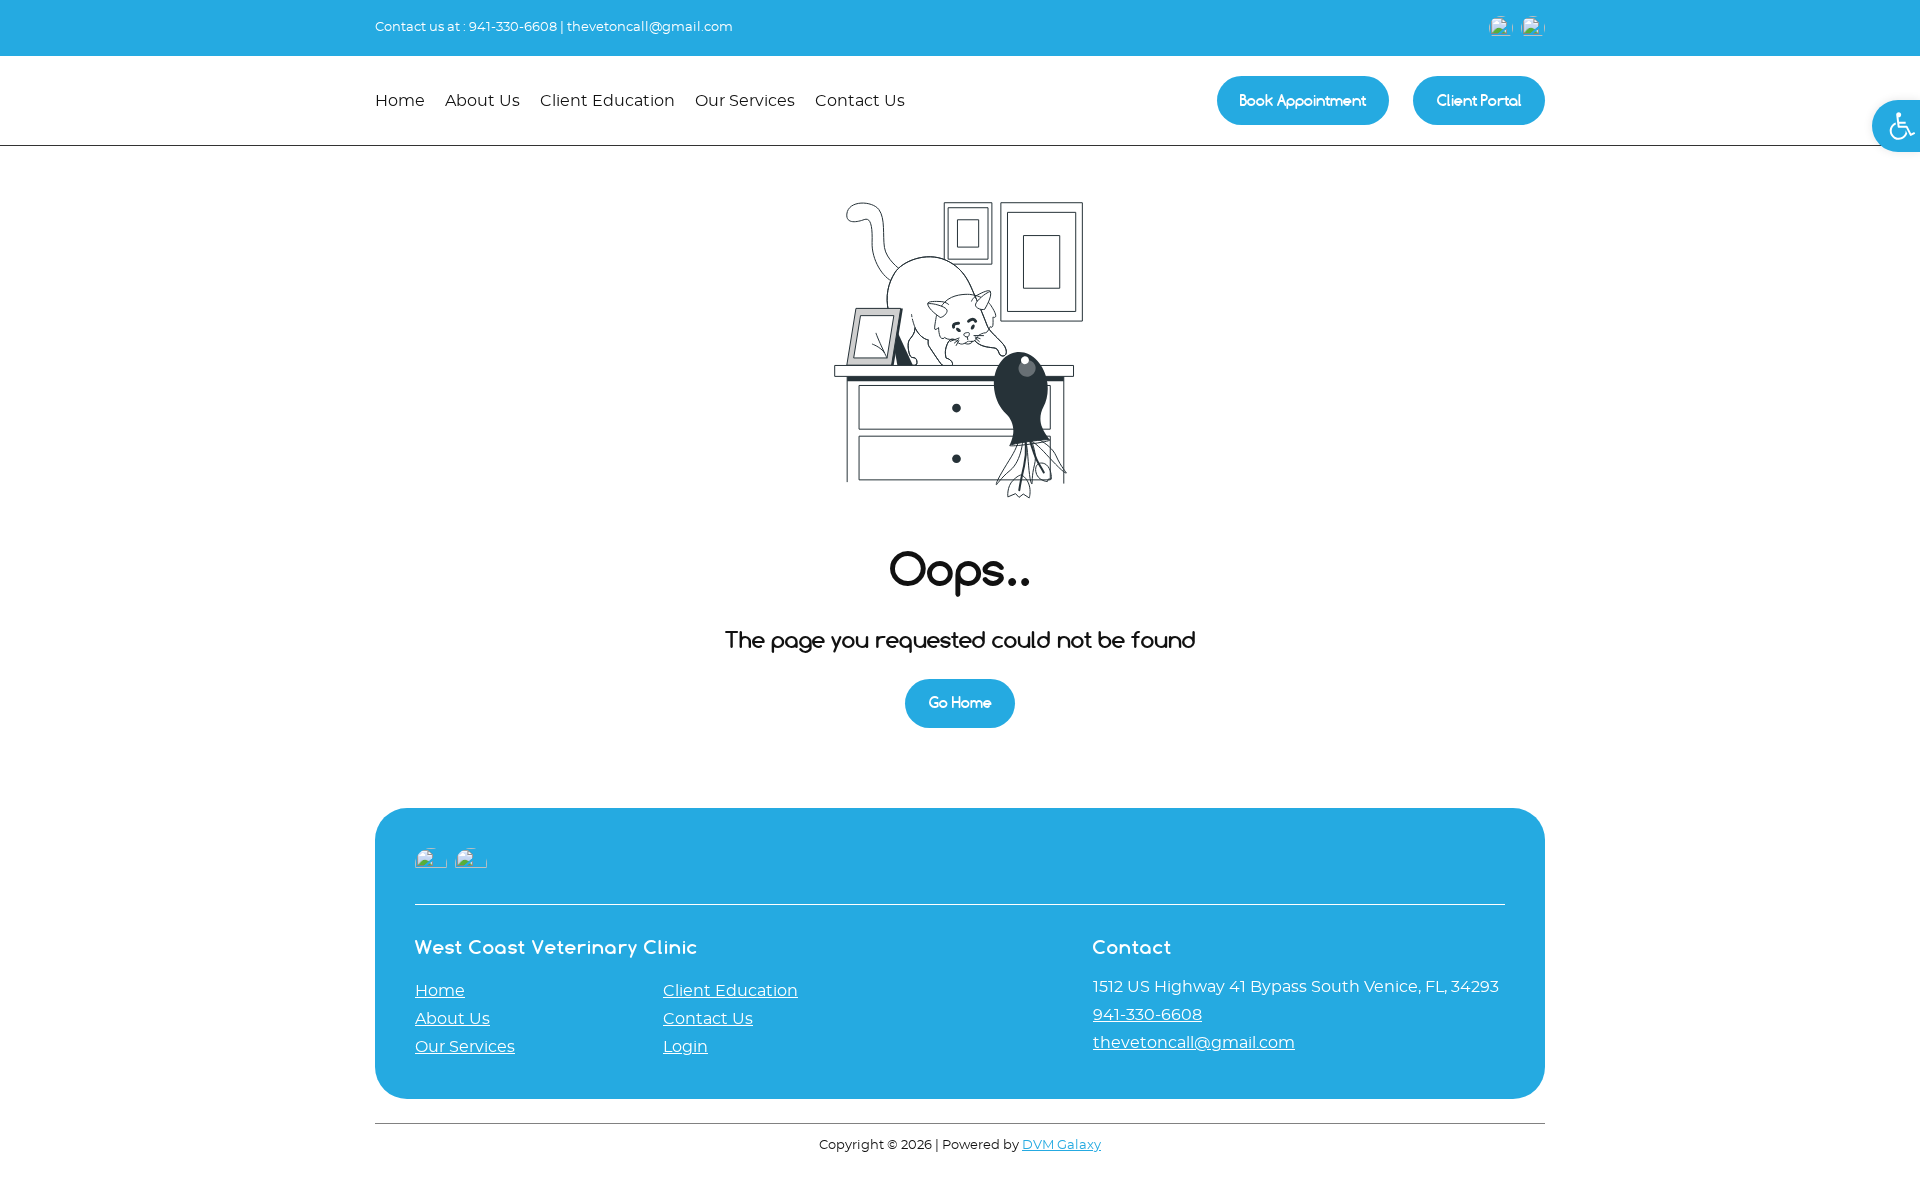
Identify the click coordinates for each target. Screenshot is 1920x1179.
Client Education (730, 991)
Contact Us (708, 1019)
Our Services (465, 1047)
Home (440, 991)
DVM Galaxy (1061, 1145)
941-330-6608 (513, 27)
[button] (1896, 126)
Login (685, 1047)
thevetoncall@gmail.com (650, 27)
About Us (452, 1019)
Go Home (960, 702)
